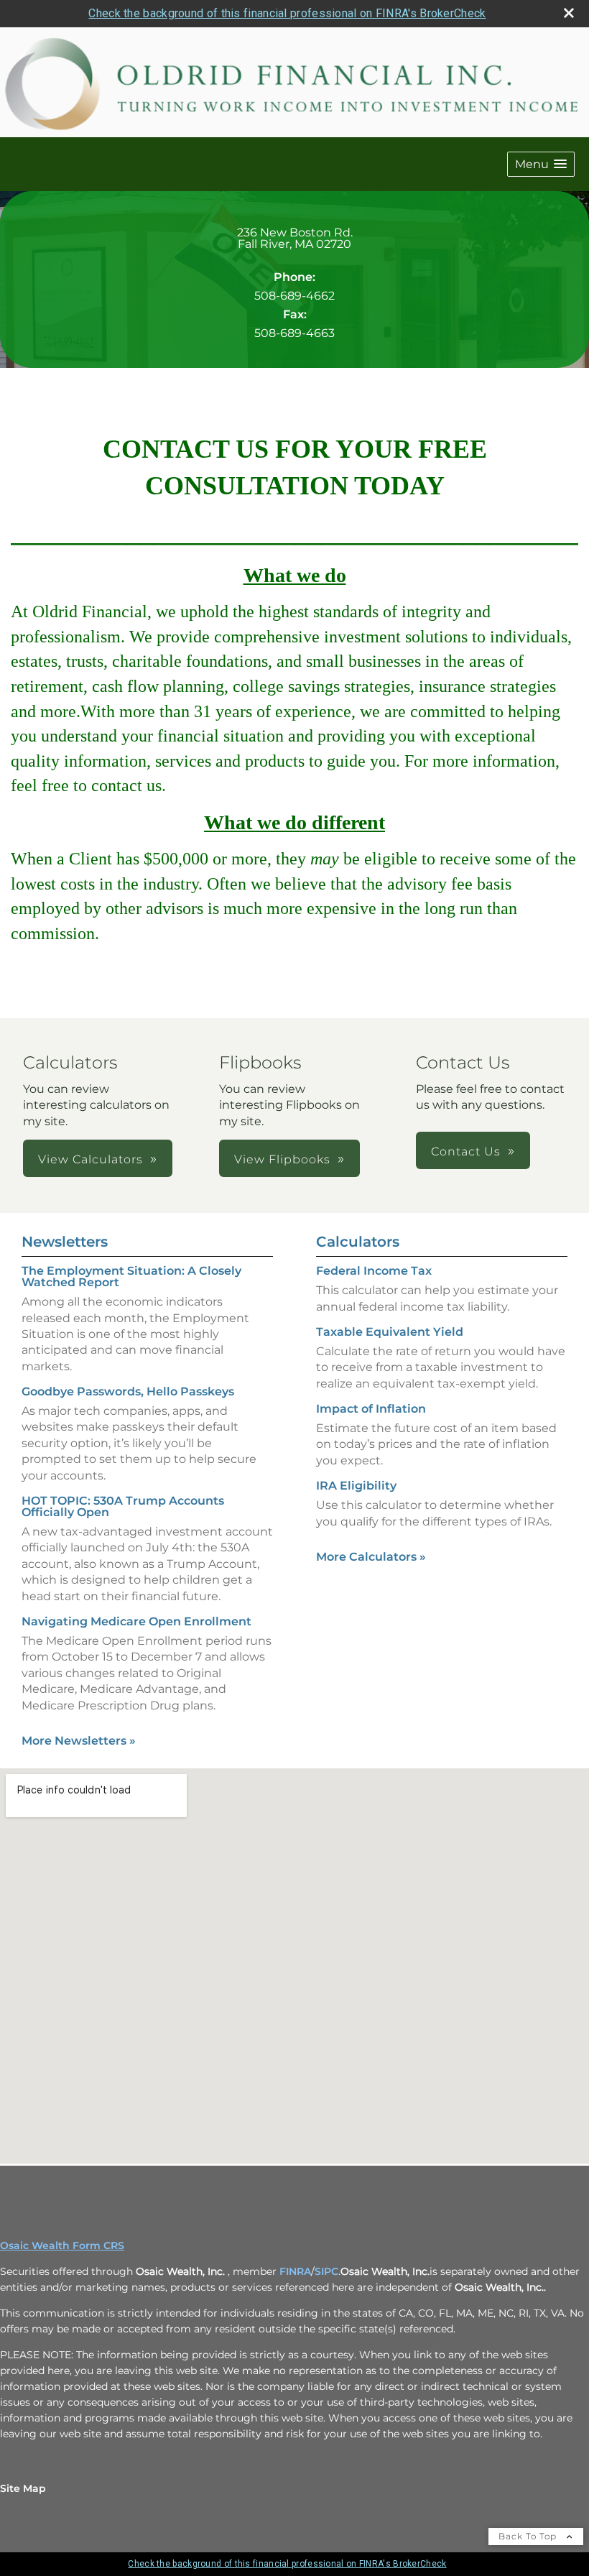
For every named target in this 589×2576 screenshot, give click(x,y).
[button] (541, 164)
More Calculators (371, 1557)
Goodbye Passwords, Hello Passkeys (128, 1391)
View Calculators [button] (91, 1159)
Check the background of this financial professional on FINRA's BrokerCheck (287, 13)
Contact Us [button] (466, 1151)
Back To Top (529, 2536)
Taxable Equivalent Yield (390, 1332)
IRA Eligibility (356, 1486)
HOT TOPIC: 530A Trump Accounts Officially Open (123, 1506)
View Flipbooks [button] (282, 1159)
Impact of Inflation (371, 1409)
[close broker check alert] (569, 13)
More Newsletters (79, 1741)
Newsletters (65, 1242)
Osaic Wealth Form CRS (62, 2245)
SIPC (326, 2271)
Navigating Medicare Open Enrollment (136, 1621)
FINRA (295, 2271)
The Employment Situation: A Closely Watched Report (131, 1277)
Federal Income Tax (374, 1271)
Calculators (358, 1242)
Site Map (23, 2488)
